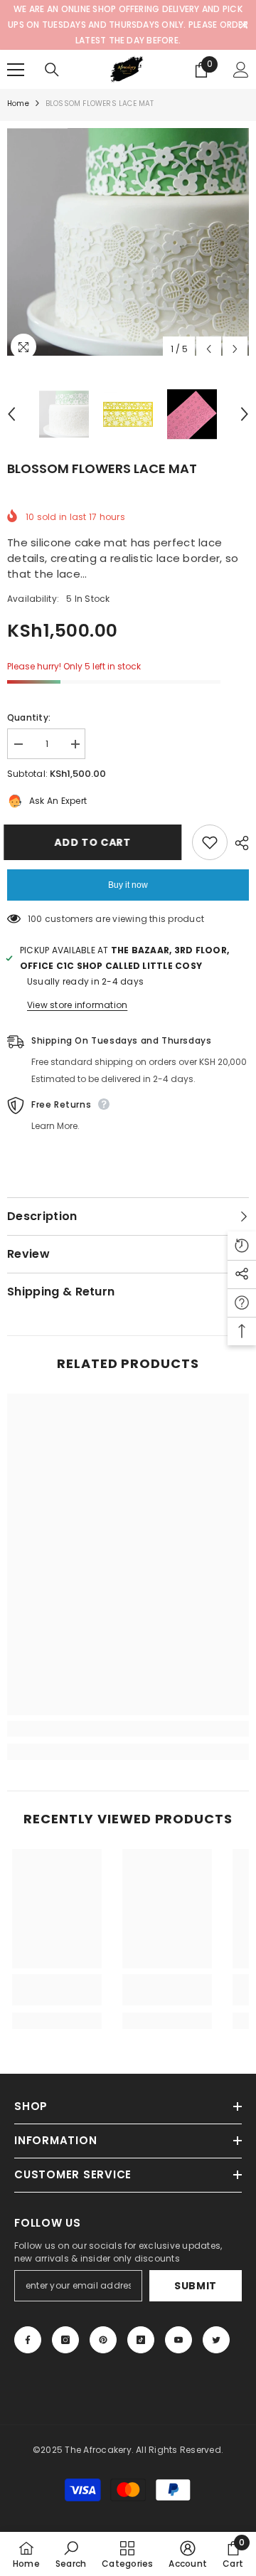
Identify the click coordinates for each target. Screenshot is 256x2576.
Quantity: (29, 717)
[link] (128, 1729)
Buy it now (128, 885)
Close (244, 25)
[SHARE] (238, 843)
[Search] (52, 70)
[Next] (235, 349)
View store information (77, 1005)
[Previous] (209, 349)
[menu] (16, 70)
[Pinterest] (103, 2340)
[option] (128, 242)
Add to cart (92, 842)
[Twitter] (216, 2340)
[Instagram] (65, 2340)
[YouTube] (178, 2340)
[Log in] (241, 70)
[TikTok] (141, 2340)
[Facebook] (28, 2340)
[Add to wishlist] (210, 842)
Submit (196, 2286)
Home (18, 104)
